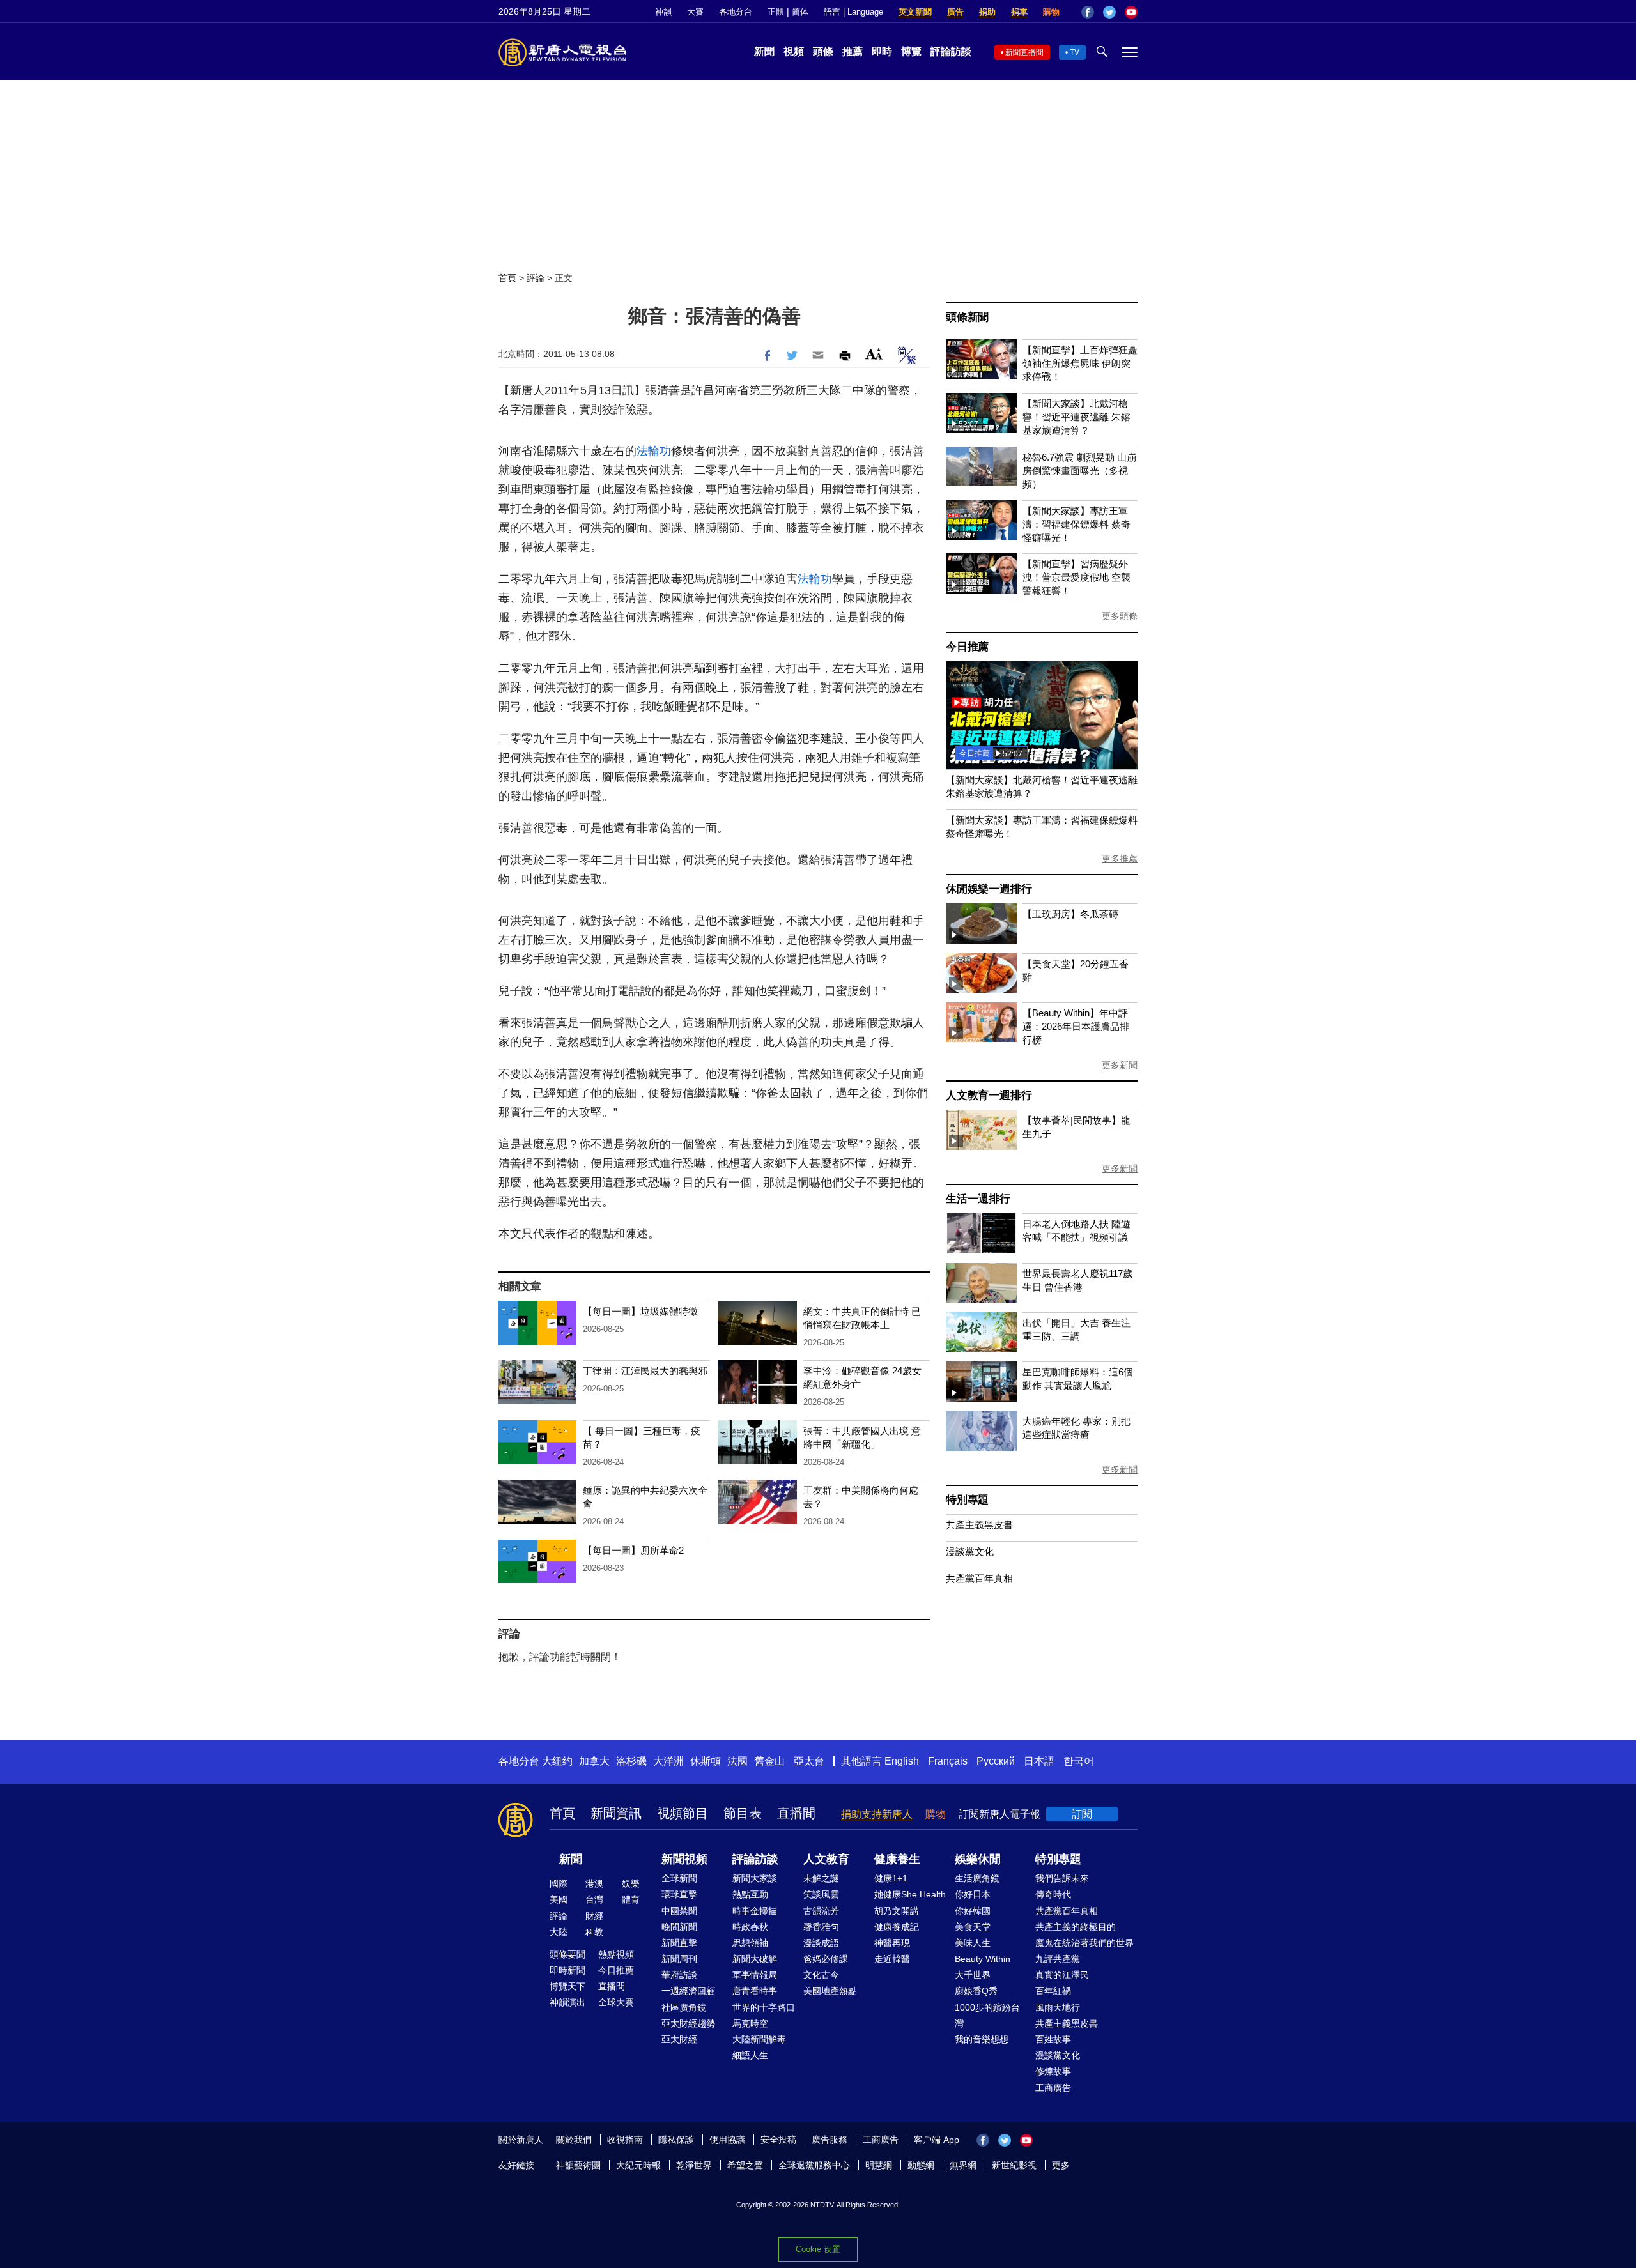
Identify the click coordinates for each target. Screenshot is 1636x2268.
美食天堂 (973, 1927)
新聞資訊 (616, 1813)
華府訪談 (679, 1975)
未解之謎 (821, 1878)
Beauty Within (983, 1959)
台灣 (594, 1899)
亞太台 (809, 1761)
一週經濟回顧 (688, 1991)
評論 (536, 278)
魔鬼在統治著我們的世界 (1084, 1943)
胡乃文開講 (897, 1911)
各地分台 (736, 12)
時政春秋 (750, 1927)
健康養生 (897, 1859)
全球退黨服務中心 (814, 2165)
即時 (882, 51)
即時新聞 (567, 1970)
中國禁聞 (679, 1911)
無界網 (963, 2165)
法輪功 (654, 451)
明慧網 (879, 2165)
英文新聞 (915, 12)
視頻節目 (683, 1813)
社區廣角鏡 (684, 2007)
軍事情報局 (755, 1975)
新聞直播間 (1024, 52)
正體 (776, 12)
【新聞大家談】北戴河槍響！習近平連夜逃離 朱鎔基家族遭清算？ (1077, 417)
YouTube (1131, 12)
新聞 (764, 51)
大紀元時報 (638, 2165)
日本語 (1039, 1761)
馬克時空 (750, 2023)
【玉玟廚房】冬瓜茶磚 (1070, 914)
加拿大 (594, 1761)
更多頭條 (1120, 616)
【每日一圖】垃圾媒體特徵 (640, 1311)
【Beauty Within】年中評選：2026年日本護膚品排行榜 (1076, 1026)
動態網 (921, 2165)
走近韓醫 (892, 1959)
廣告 (955, 12)
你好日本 (973, 1894)
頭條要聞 (567, 1954)
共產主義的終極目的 (1076, 1927)
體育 (631, 1899)
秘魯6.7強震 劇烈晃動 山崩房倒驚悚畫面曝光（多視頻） (1079, 471)
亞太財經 (679, 2039)
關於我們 (574, 2140)
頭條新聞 (967, 317)
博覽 (911, 51)
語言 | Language (853, 12)
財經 (594, 1916)
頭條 (823, 51)
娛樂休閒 (978, 1859)
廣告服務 (830, 2140)
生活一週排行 (978, 1199)
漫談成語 (821, 1943)
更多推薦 (1120, 859)
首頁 (507, 278)
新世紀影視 (1014, 2165)
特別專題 (967, 1500)
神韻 (663, 12)
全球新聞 (679, 1878)
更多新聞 (1120, 1065)
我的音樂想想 (982, 2039)
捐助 (987, 12)
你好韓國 (973, 1911)
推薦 (853, 51)
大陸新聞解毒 (759, 2039)
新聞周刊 (679, 1959)
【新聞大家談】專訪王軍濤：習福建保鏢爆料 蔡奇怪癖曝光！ (1077, 524)
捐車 (1019, 12)
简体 (800, 12)
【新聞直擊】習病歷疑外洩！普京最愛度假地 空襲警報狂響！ (1077, 577)
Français (948, 1761)
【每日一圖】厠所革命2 (633, 1550)
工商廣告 (1053, 2088)
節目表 (743, 1813)
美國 (559, 1899)
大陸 (559, 1932)
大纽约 (557, 1761)
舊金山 (769, 1761)
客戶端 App (937, 2140)
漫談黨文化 (970, 1552)
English (902, 1761)
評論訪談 (951, 51)
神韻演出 (567, 2002)
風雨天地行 (1058, 2007)
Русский (996, 1761)
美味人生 (973, 1943)
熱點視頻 (616, 1954)
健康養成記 (897, 1927)
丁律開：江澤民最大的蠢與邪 (645, 1371)
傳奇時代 (1053, 1894)
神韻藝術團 (578, 2165)
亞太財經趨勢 (688, 2023)
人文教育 (826, 1859)
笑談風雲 (821, 1894)
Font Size (874, 354)
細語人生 (750, 2055)
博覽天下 (567, 1986)
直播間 (796, 1813)
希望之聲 (745, 2165)
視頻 (794, 51)
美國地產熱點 (830, 1991)
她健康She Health (910, 1894)
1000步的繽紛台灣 (987, 2015)
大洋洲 (668, 1761)
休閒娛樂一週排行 (989, 889)
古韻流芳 (821, 1911)
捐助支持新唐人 (877, 1814)
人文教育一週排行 (989, 1095)
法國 (737, 1761)
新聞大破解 (755, 1959)
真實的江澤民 (1062, 1975)
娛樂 (631, 1883)
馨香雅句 (821, 1927)
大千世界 (973, 1975)
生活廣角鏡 (977, 1878)
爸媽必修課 (826, 1959)
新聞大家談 (755, 1878)
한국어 (1079, 1761)
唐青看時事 (755, 1991)
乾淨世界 (694, 2165)
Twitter (1109, 12)
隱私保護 (676, 2140)
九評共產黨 (1058, 1959)
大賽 (695, 12)
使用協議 (727, 2140)
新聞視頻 (684, 1859)
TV (1075, 52)
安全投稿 (778, 2140)
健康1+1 (891, 1878)
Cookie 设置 (818, 2249)
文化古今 (821, 1975)
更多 (1061, 2165)
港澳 (594, 1883)
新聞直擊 (679, 1943)
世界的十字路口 (764, 2007)
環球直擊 (679, 1894)
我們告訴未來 (1062, 1878)
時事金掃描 (755, 1911)
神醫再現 (892, 1943)
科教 (594, 1932)
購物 (1051, 12)
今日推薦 (967, 647)
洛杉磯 (631, 1761)
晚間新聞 (679, 1927)
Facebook (1088, 12)
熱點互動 (750, 1894)
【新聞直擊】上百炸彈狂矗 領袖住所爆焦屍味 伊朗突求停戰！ (1080, 363)
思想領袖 (750, 1943)
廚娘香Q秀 (976, 1991)
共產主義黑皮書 (979, 1525)
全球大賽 (616, 2002)
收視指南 (625, 2140)
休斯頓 (706, 1761)
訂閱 (1082, 1814)
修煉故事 (1053, 2071)
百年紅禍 (1053, 1991)
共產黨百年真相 (979, 1578)
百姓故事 (1053, 2039)
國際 (559, 1883)
